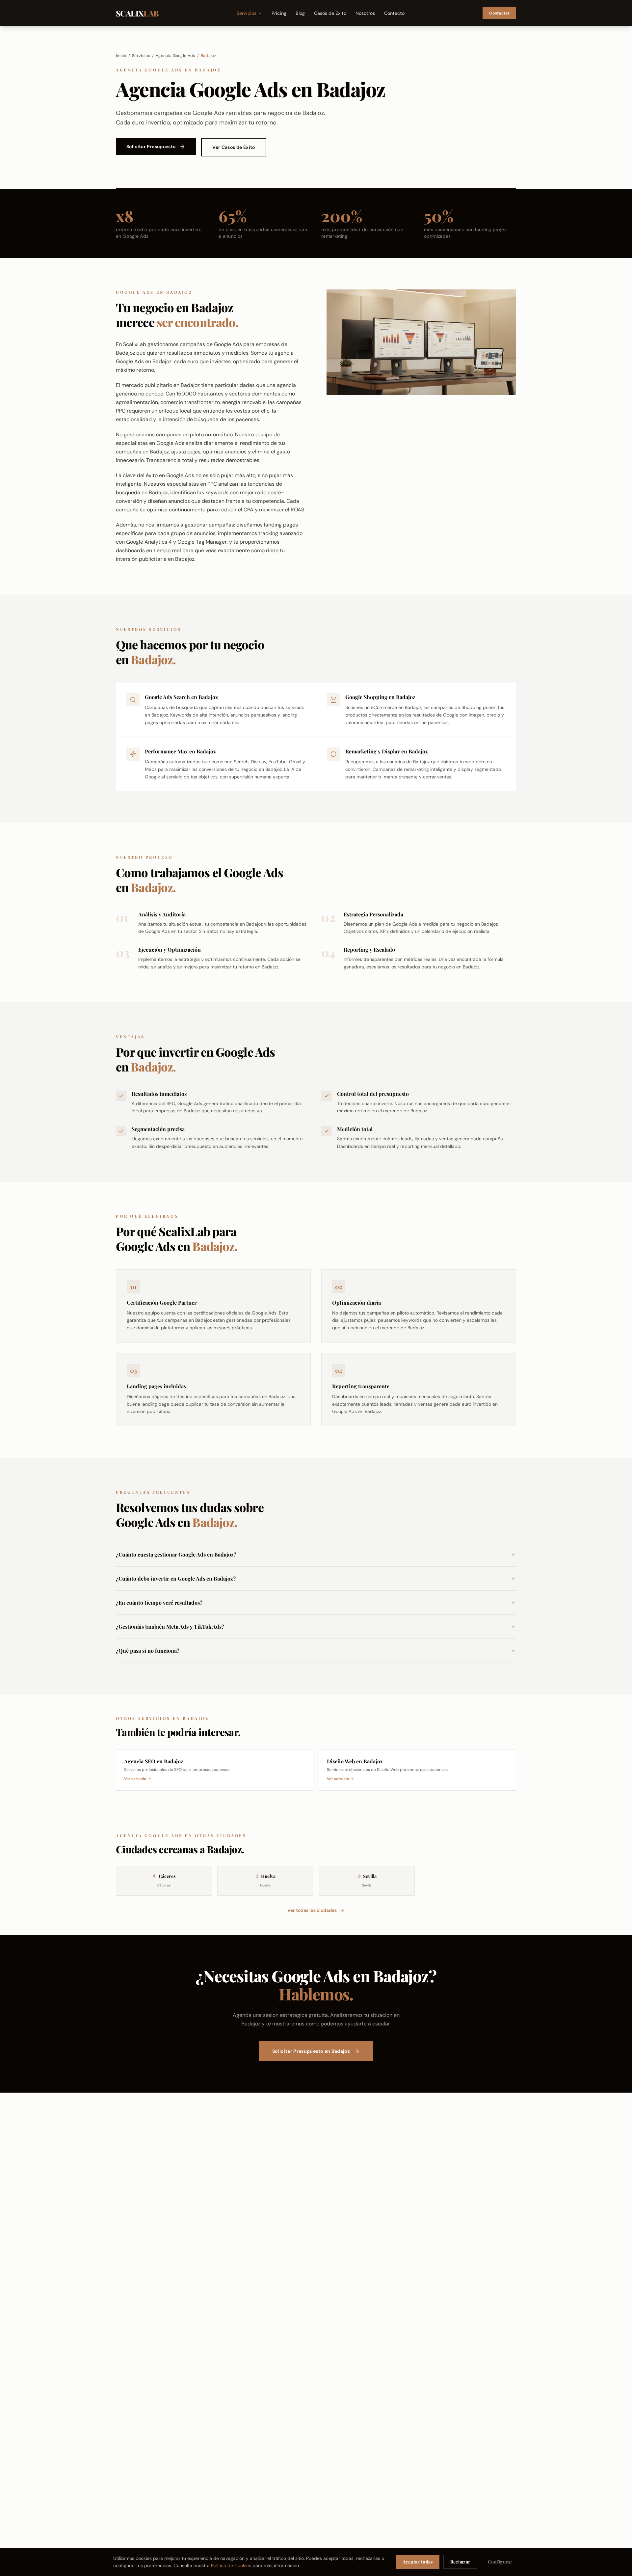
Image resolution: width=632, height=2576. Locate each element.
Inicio (121, 56)
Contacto (394, 13)
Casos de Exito (330, 13)
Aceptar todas (418, 2562)
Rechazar (460, 2562)
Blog (300, 13)
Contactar (499, 13)
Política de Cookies (231, 2565)
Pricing (279, 13)
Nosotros (365, 13)
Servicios (247, 13)
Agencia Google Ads (175, 56)
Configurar (500, 2562)
